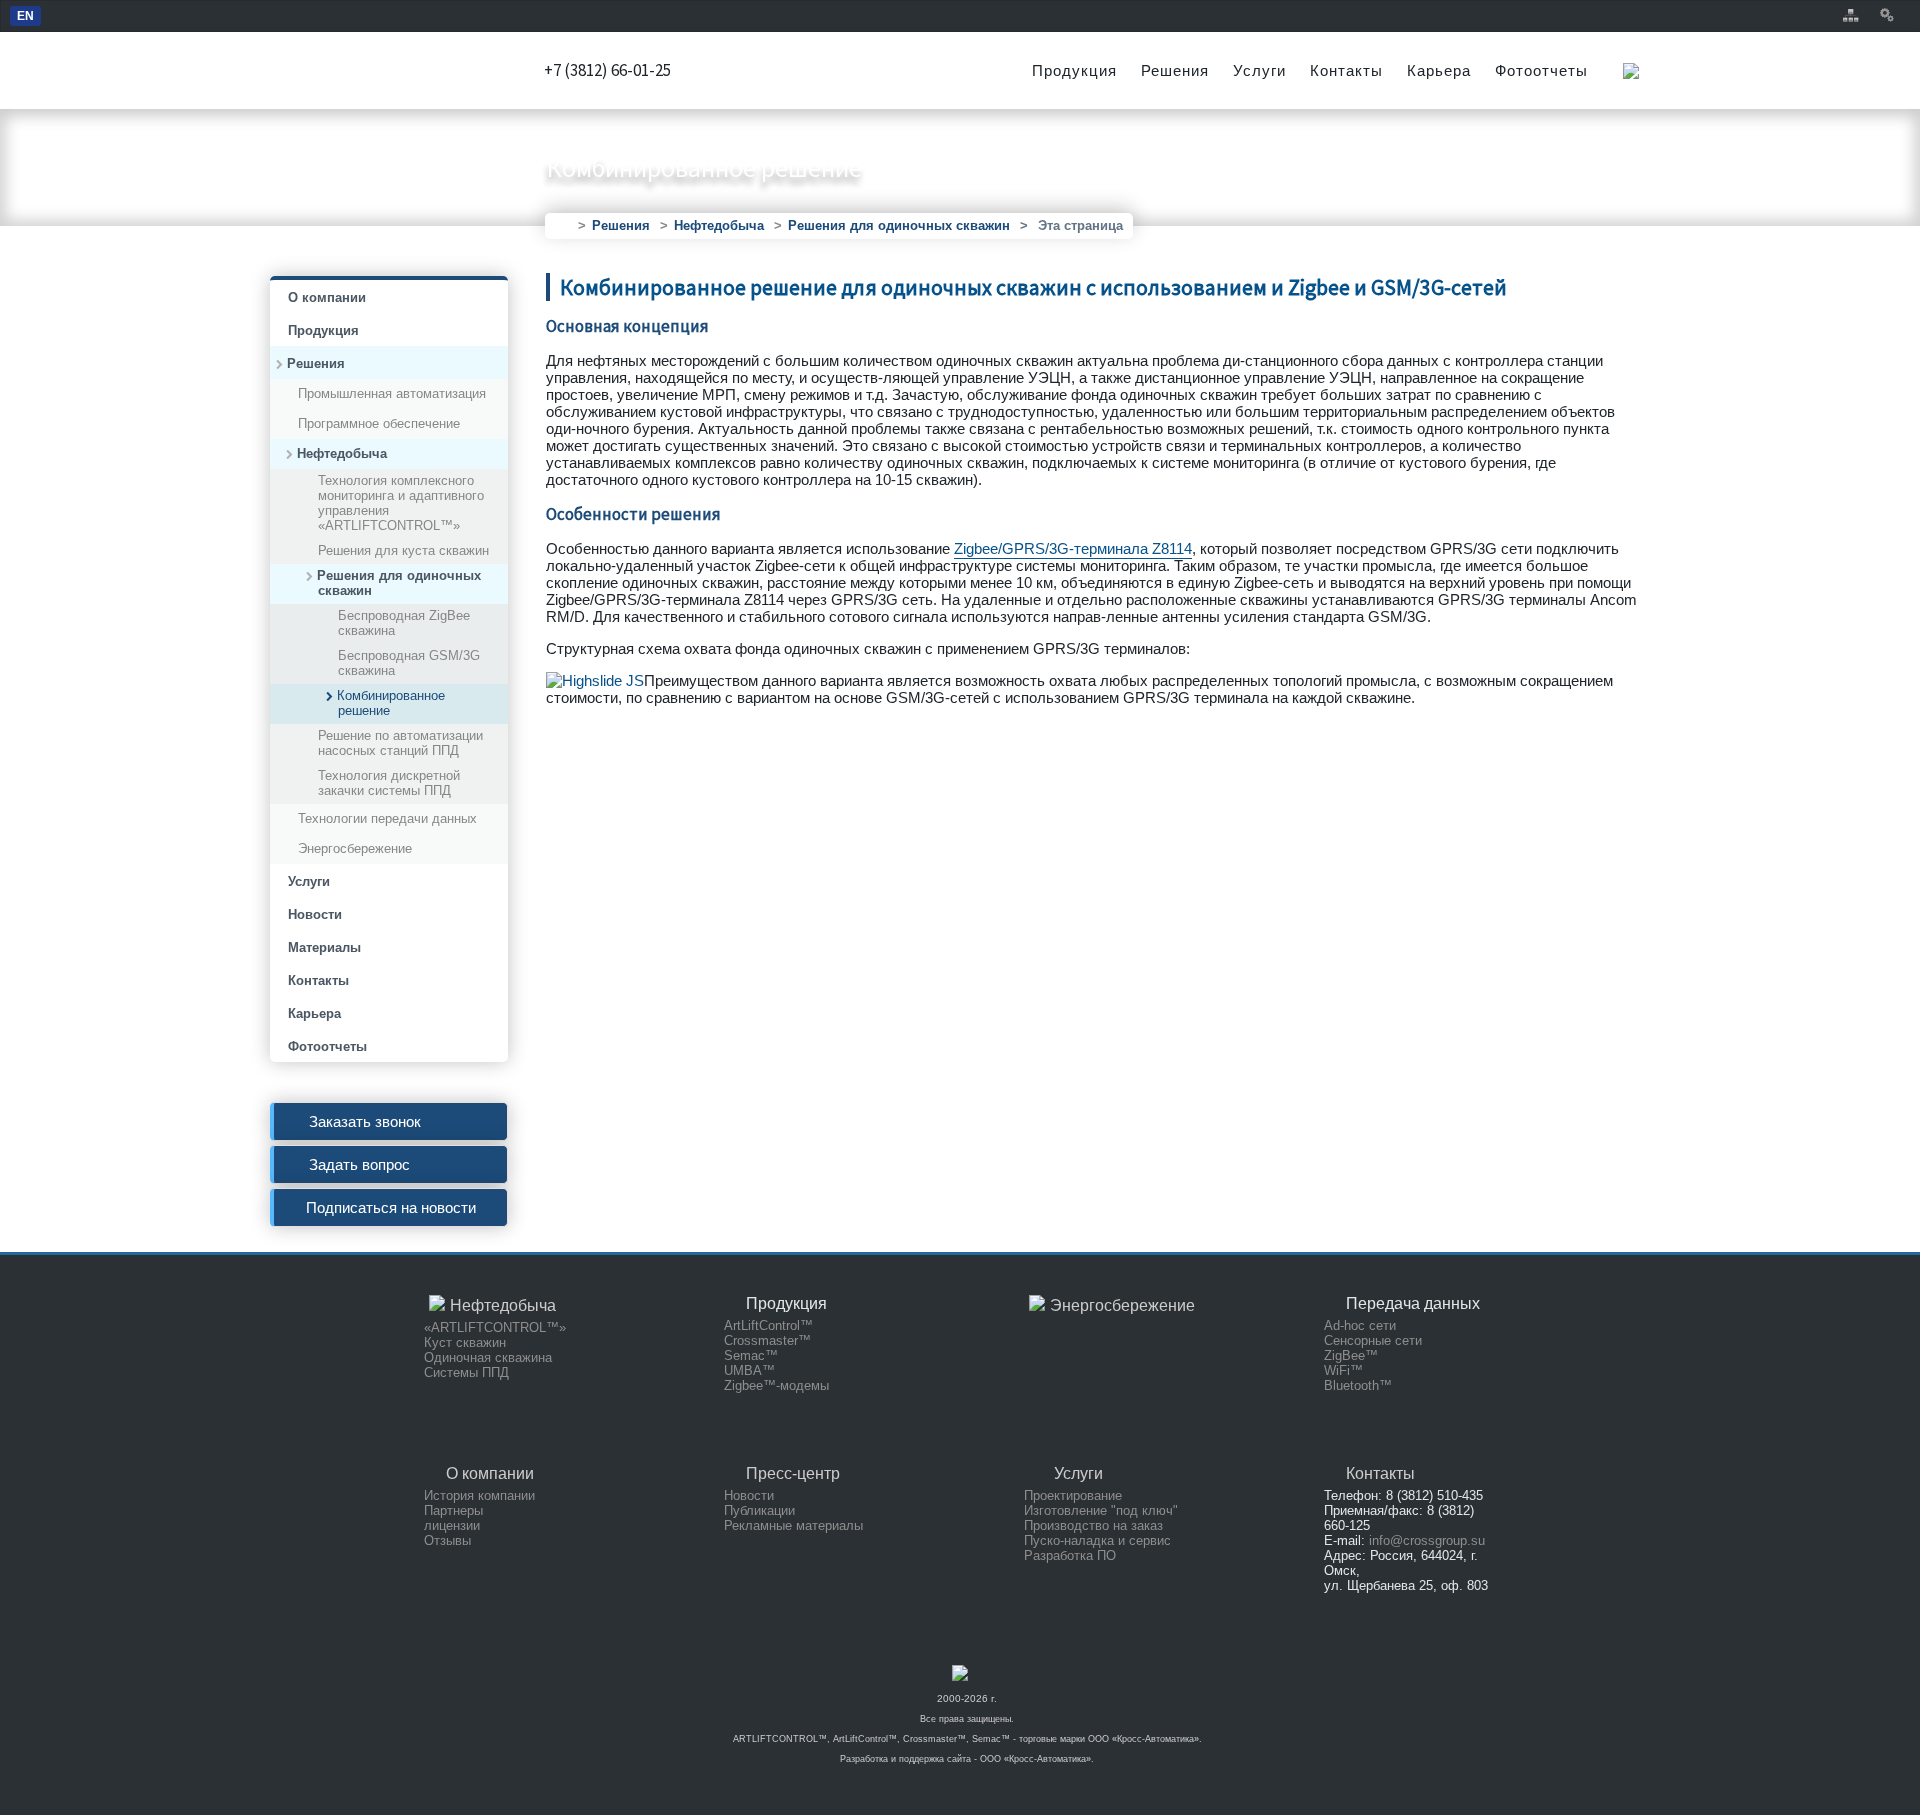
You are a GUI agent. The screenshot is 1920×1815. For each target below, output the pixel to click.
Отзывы (447, 1540)
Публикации (759, 1510)
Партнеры (453, 1510)
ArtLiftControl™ (768, 1325)
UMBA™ (749, 1370)
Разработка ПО (1070, 1555)
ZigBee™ (1351, 1355)
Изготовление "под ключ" (1101, 1510)
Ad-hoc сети (1360, 1325)
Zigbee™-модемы (776, 1385)
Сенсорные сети (1373, 1340)
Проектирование (1073, 1495)
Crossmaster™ (767, 1340)
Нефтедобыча (503, 1305)
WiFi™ (1343, 1370)
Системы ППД (466, 1372)
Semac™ (751, 1355)
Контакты (1346, 70)
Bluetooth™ (1358, 1385)
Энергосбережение (1122, 1305)
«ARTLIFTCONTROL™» (495, 1327)
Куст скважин (465, 1342)
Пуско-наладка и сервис (1097, 1540)
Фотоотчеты (1541, 70)
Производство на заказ (1093, 1525)
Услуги (1259, 70)
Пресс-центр (793, 1473)
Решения (1175, 70)
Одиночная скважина (488, 1357)
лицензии (452, 1525)
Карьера (1439, 70)
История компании (479, 1495)
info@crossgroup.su (1427, 1540)
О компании (490, 1473)
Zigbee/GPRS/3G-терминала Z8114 (1073, 548)
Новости (749, 1495)
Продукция (1074, 70)
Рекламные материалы (793, 1525)
